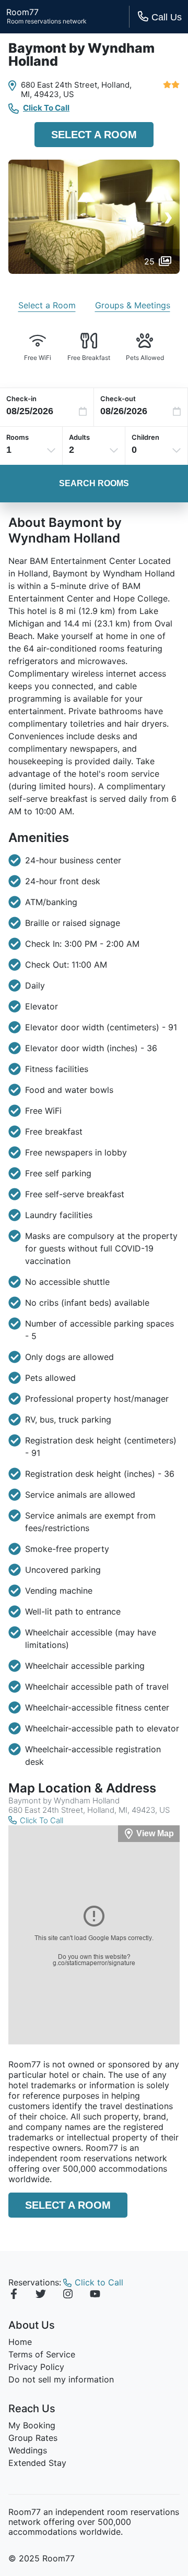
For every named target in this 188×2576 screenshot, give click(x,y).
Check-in (21, 399)
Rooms (17, 437)
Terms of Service (42, 2354)
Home (20, 2342)
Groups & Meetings (133, 305)
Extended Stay (37, 2463)
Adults (79, 437)
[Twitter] (41, 2295)
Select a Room (94, 135)
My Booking (32, 2425)
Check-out (118, 399)
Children (145, 437)
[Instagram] (68, 2295)
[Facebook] (14, 2295)
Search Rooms (94, 483)
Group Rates (33, 2438)
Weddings (28, 2450)
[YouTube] (95, 2295)
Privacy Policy (36, 2367)
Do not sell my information (61, 2379)
